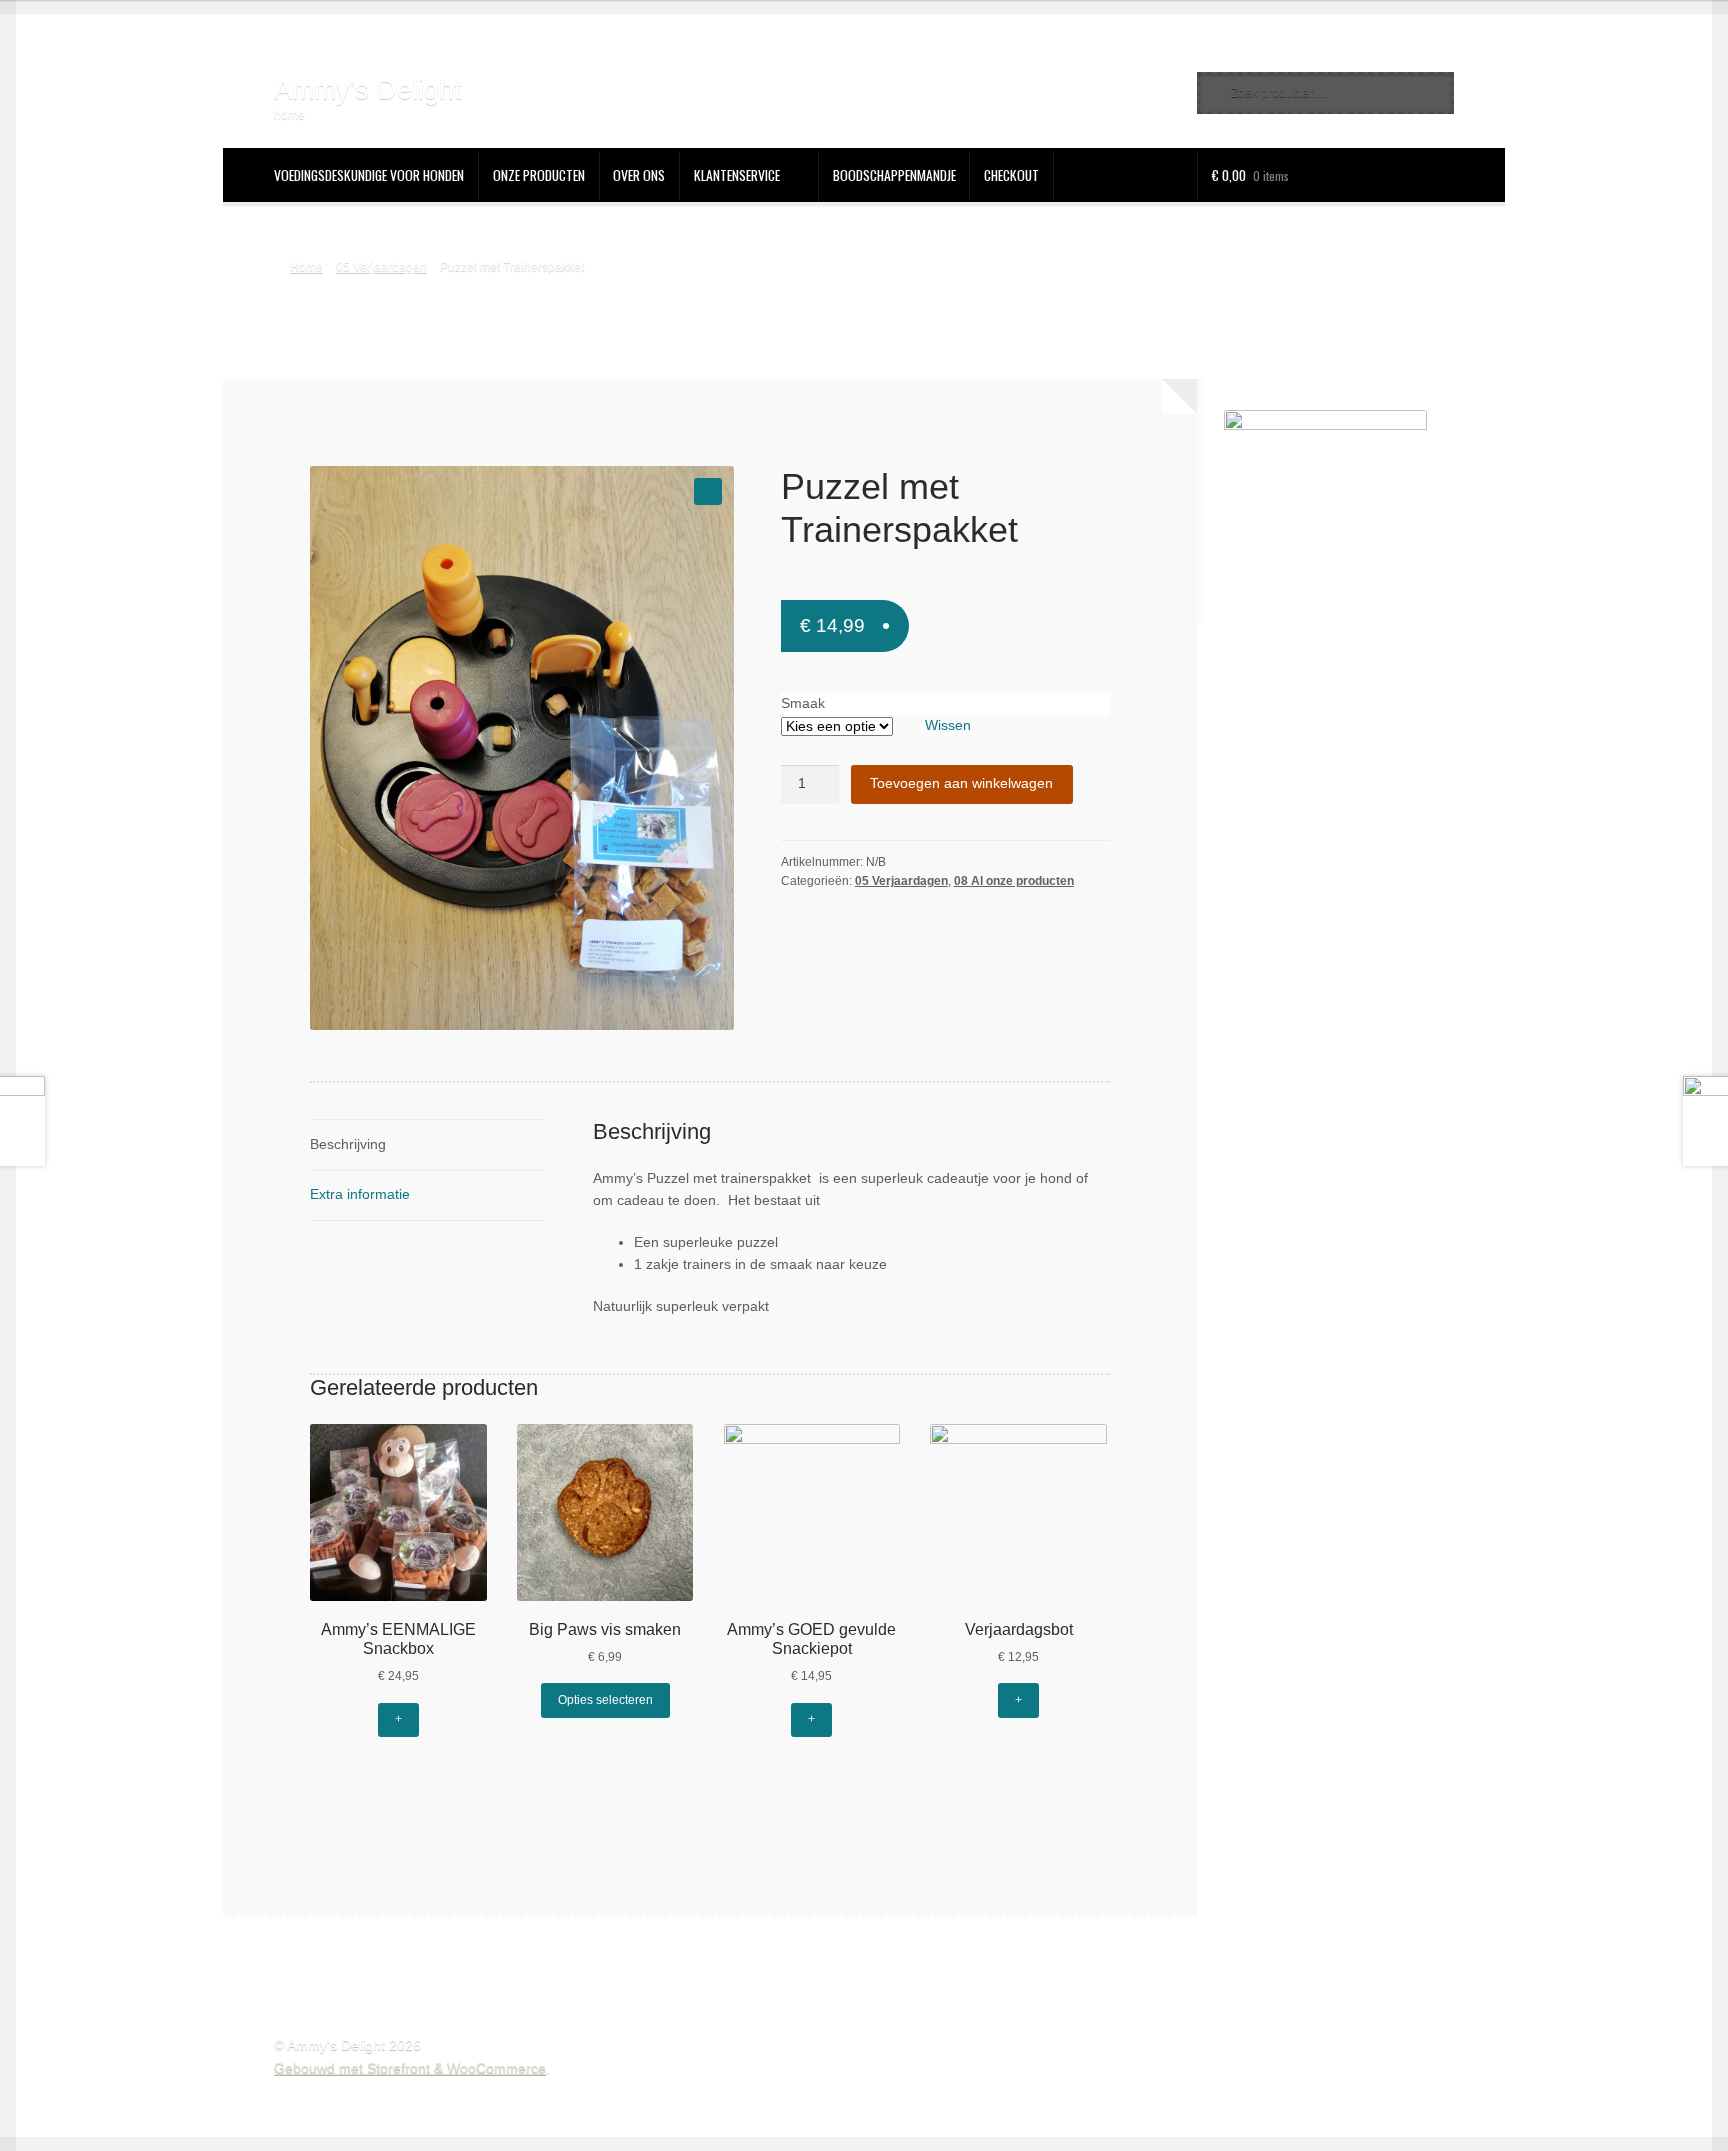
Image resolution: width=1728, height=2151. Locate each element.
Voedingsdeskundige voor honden (369, 175)
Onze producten (539, 175)
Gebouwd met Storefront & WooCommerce (410, 2068)
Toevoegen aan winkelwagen (961, 783)
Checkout (1011, 175)
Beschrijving (348, 1144)
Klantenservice (737, 175)
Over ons (639, 175)
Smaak (803, 703)
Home (306, 267)
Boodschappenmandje (894, 175)
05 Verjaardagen (381, 267)
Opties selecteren (605, 1700)
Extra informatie (360, 1194)
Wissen (947, 725)
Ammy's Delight (368, 89)
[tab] (427, 1145)
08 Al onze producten (1014, 881)
